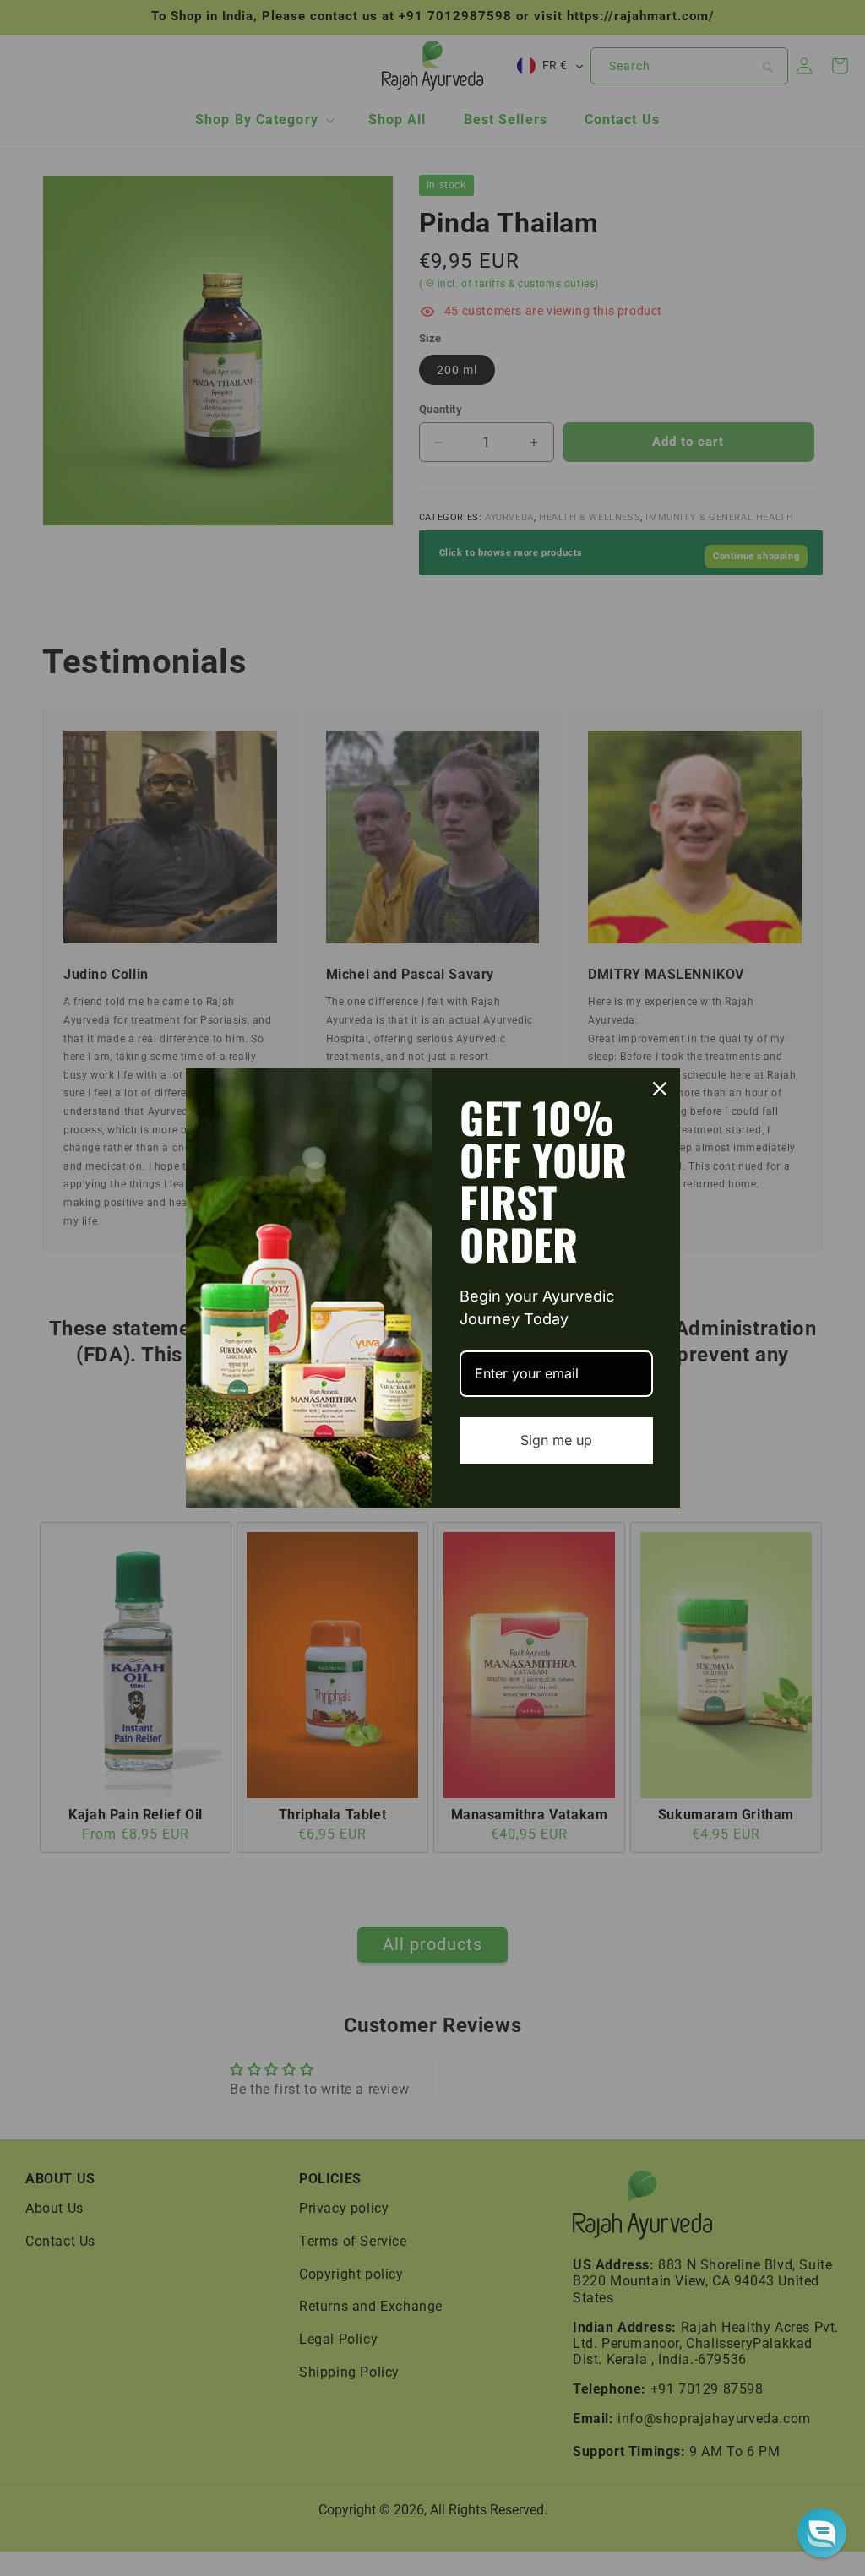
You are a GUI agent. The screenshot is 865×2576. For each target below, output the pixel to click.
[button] (822, 2533)
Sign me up (556, 1440)
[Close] (660, 1089)
